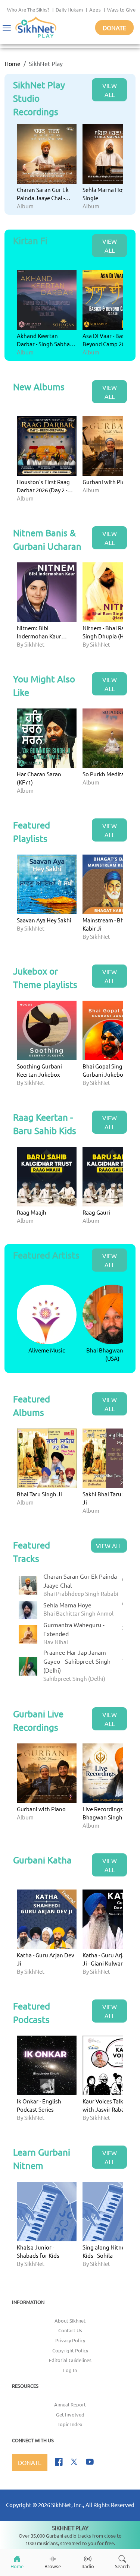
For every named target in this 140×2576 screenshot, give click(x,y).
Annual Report (70, 2404)
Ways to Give (121, 10)
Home (13, 63)
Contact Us (70, 2330)
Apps (95, 10)
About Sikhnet (70, 2321)
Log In (70, 2370)
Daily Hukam (69, 10)
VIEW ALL (110, 90)
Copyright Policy (70, 2350)
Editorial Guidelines (70, 2360)
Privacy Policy (70, 2340)
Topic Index (70, 2424)
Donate (114, 28)
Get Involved (70, 2414)
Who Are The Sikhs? (28, 10)
